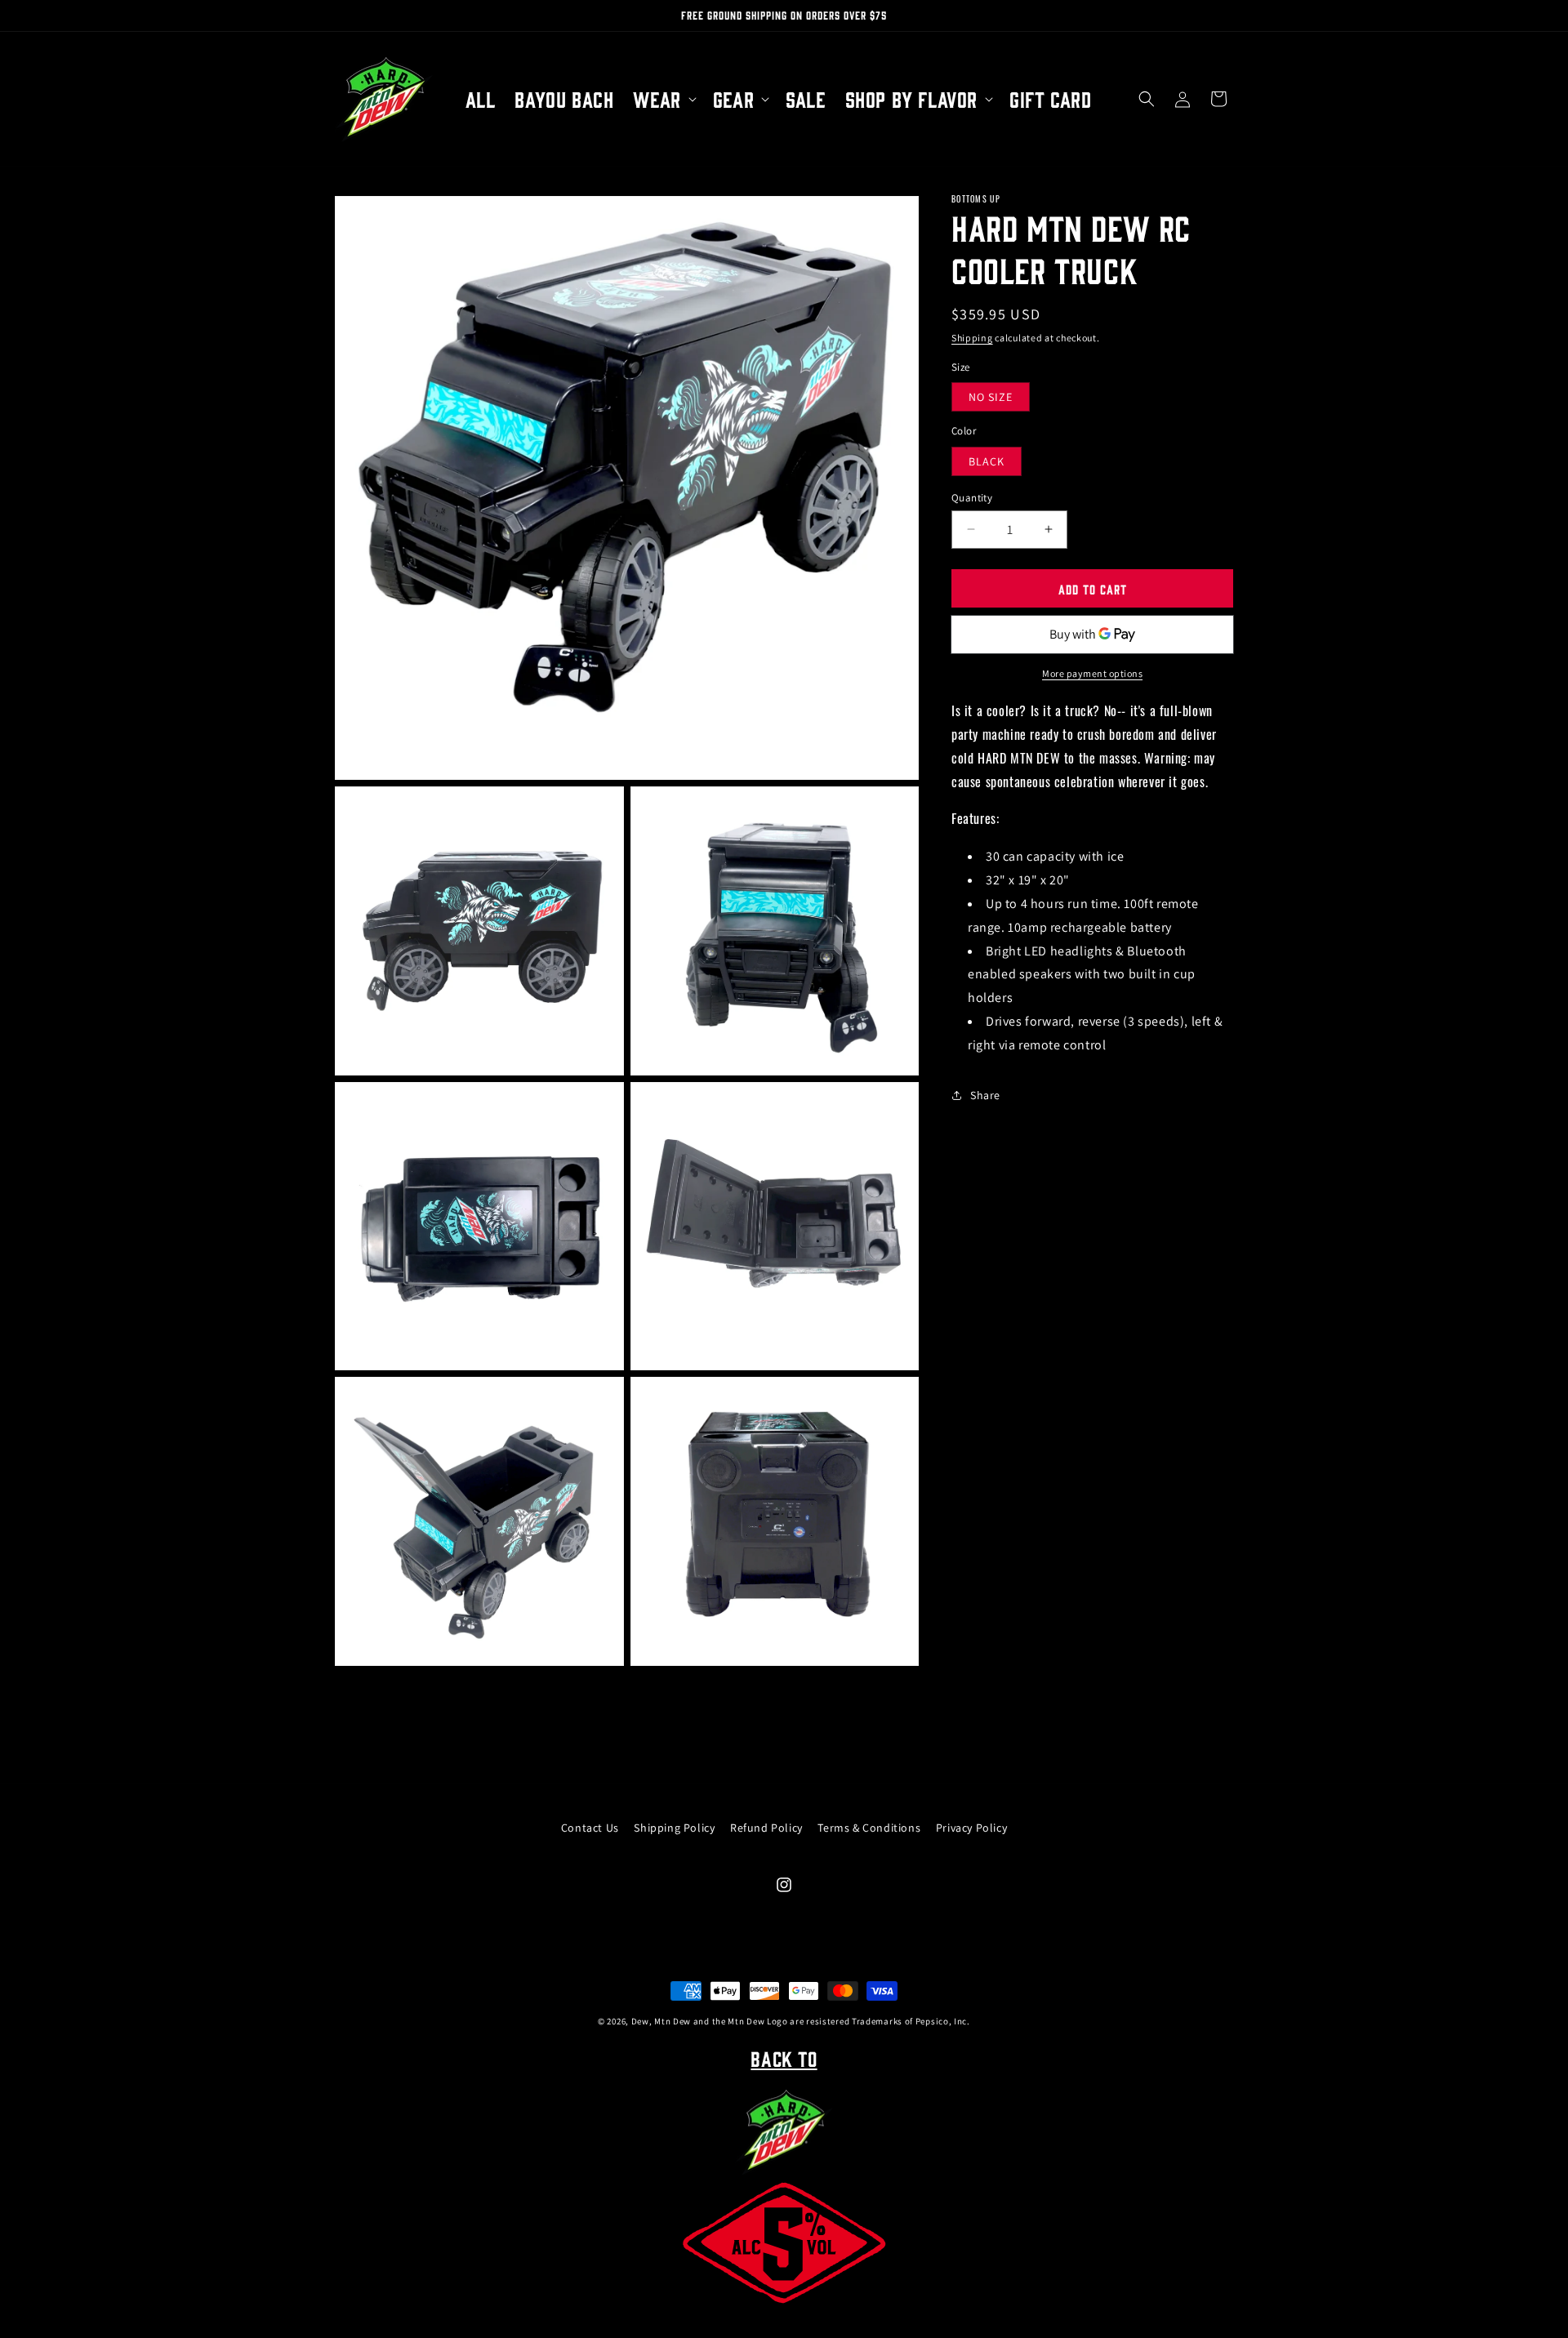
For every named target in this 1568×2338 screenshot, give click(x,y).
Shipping (972, 338)
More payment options (1092, 673)
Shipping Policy (674, 1828)
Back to (784, 2058)
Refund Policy (766, 1828)
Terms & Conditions (869, 1828)
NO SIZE (991, 397)
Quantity (972, 497)
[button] (663, 99)
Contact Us (590, 1828)
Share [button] (985, 1094)
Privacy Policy (971, 1828)
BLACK (987, 461)
